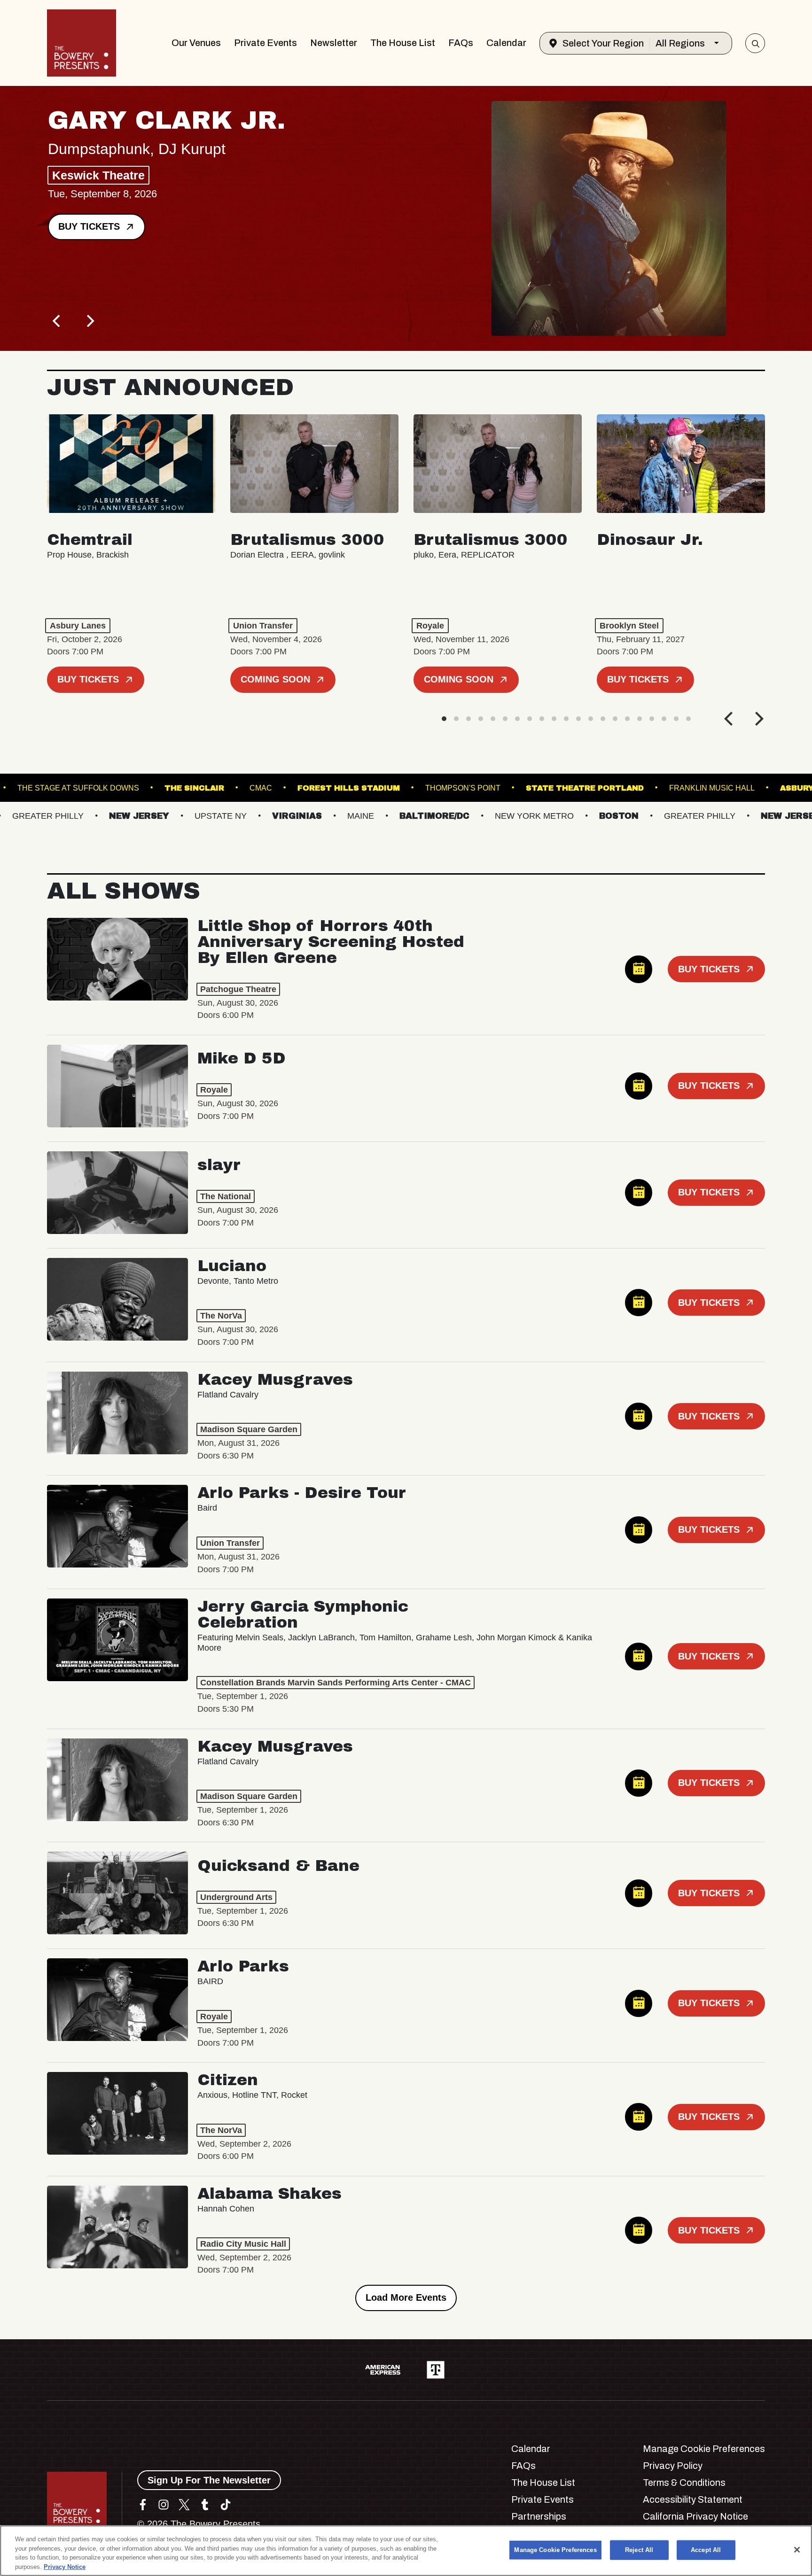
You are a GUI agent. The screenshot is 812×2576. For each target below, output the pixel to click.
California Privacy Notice (695, 2516)
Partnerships (539, 2516)
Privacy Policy (673, 2466)
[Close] (797, 2550)
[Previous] (57, 321)
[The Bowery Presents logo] (82, 43)
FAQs (461, 43)
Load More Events (406, 2297)
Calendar (506, 43)
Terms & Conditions (684, 2483)
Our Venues (196, 43)
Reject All (639, 2550)
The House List (403, 43)
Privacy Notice (65, 2566)
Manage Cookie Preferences (555, 2550)
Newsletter (334, 43)
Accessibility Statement (693, 2499)
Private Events (265, 43)
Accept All (706, 2550)
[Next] (89, 321)
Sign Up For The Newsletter (209, 2480)
